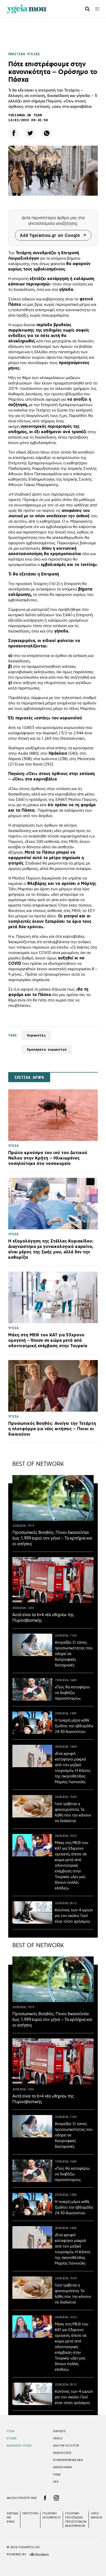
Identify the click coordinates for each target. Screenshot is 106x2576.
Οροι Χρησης (97, 2515)
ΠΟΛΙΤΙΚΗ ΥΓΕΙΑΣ (24, 54)
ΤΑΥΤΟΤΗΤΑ (30, 2513)
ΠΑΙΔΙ (57, 2474)
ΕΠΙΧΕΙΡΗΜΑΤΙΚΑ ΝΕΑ (68, 2460)
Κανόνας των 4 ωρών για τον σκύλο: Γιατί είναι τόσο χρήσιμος (74, 1916)
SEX (56, 2482)
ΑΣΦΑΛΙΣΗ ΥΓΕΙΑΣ (19, 2446)
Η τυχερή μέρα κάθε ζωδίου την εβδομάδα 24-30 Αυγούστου (74, 1726)
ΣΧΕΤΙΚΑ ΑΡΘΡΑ (29, 1077)
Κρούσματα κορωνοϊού (47, 1050)
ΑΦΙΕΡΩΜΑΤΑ (62, 2467)
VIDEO (58, 2438)
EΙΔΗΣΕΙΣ (59, 2431)
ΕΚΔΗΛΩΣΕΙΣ (62, 2453)
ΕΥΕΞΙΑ (12, 2438)
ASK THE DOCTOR (66, 2446)
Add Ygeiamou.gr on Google (50, 235)
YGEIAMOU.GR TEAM (25, 115)
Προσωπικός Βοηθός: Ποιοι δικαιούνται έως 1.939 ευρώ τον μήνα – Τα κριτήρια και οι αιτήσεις (52, 1538)
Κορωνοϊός (36, 1035)
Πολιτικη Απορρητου (52, 2515)
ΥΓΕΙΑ (11, 2431)
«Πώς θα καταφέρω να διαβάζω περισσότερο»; (72, 1693)
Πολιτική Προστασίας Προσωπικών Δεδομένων (76, 2520)
